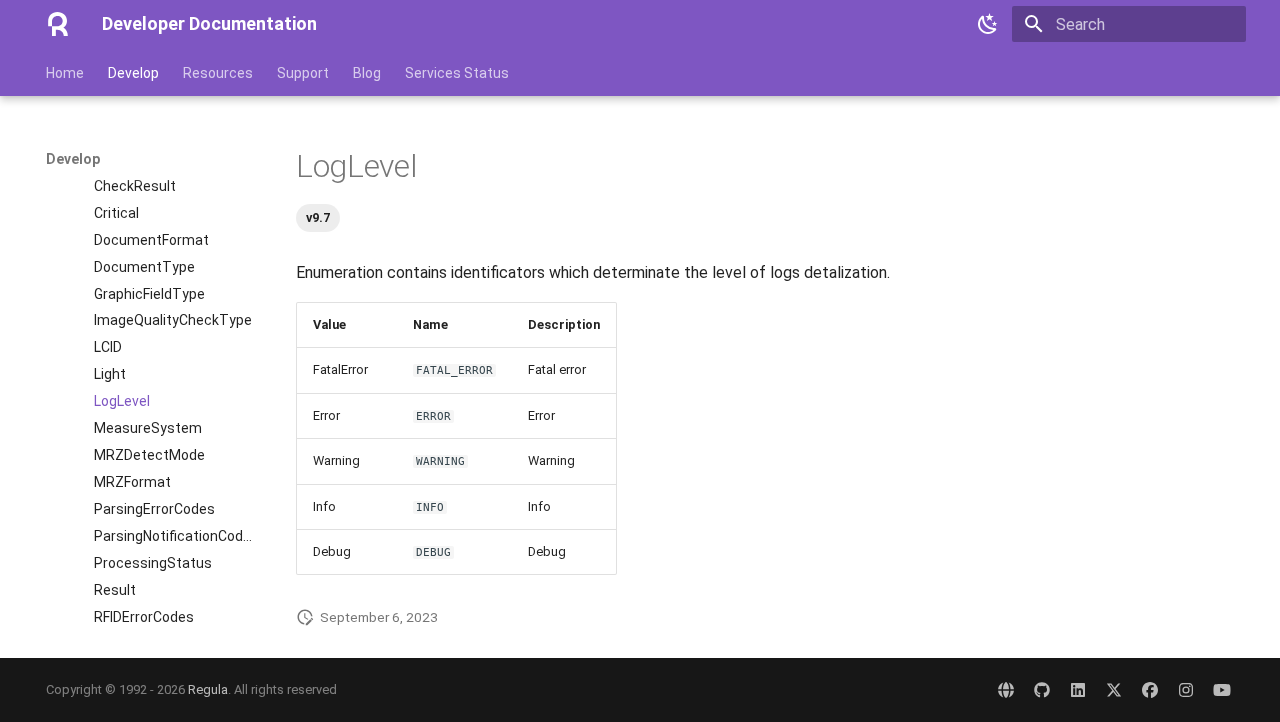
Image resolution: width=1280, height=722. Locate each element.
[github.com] (1042, 690)
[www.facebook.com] (1150, 690)
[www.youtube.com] (1222, 690)
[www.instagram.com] (1186, 690)
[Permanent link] (286, 167)
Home (65, 73)
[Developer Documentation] (58, 24)
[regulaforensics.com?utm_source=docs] (1006, 690)
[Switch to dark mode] (988, 24)
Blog (367, 73)
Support (303, 73)
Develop (133, 73)
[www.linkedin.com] (1078, 690)
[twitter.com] (1114, 690)
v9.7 (318, 217)
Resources (218, 73)
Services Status (457, 73)
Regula (208, 689)
